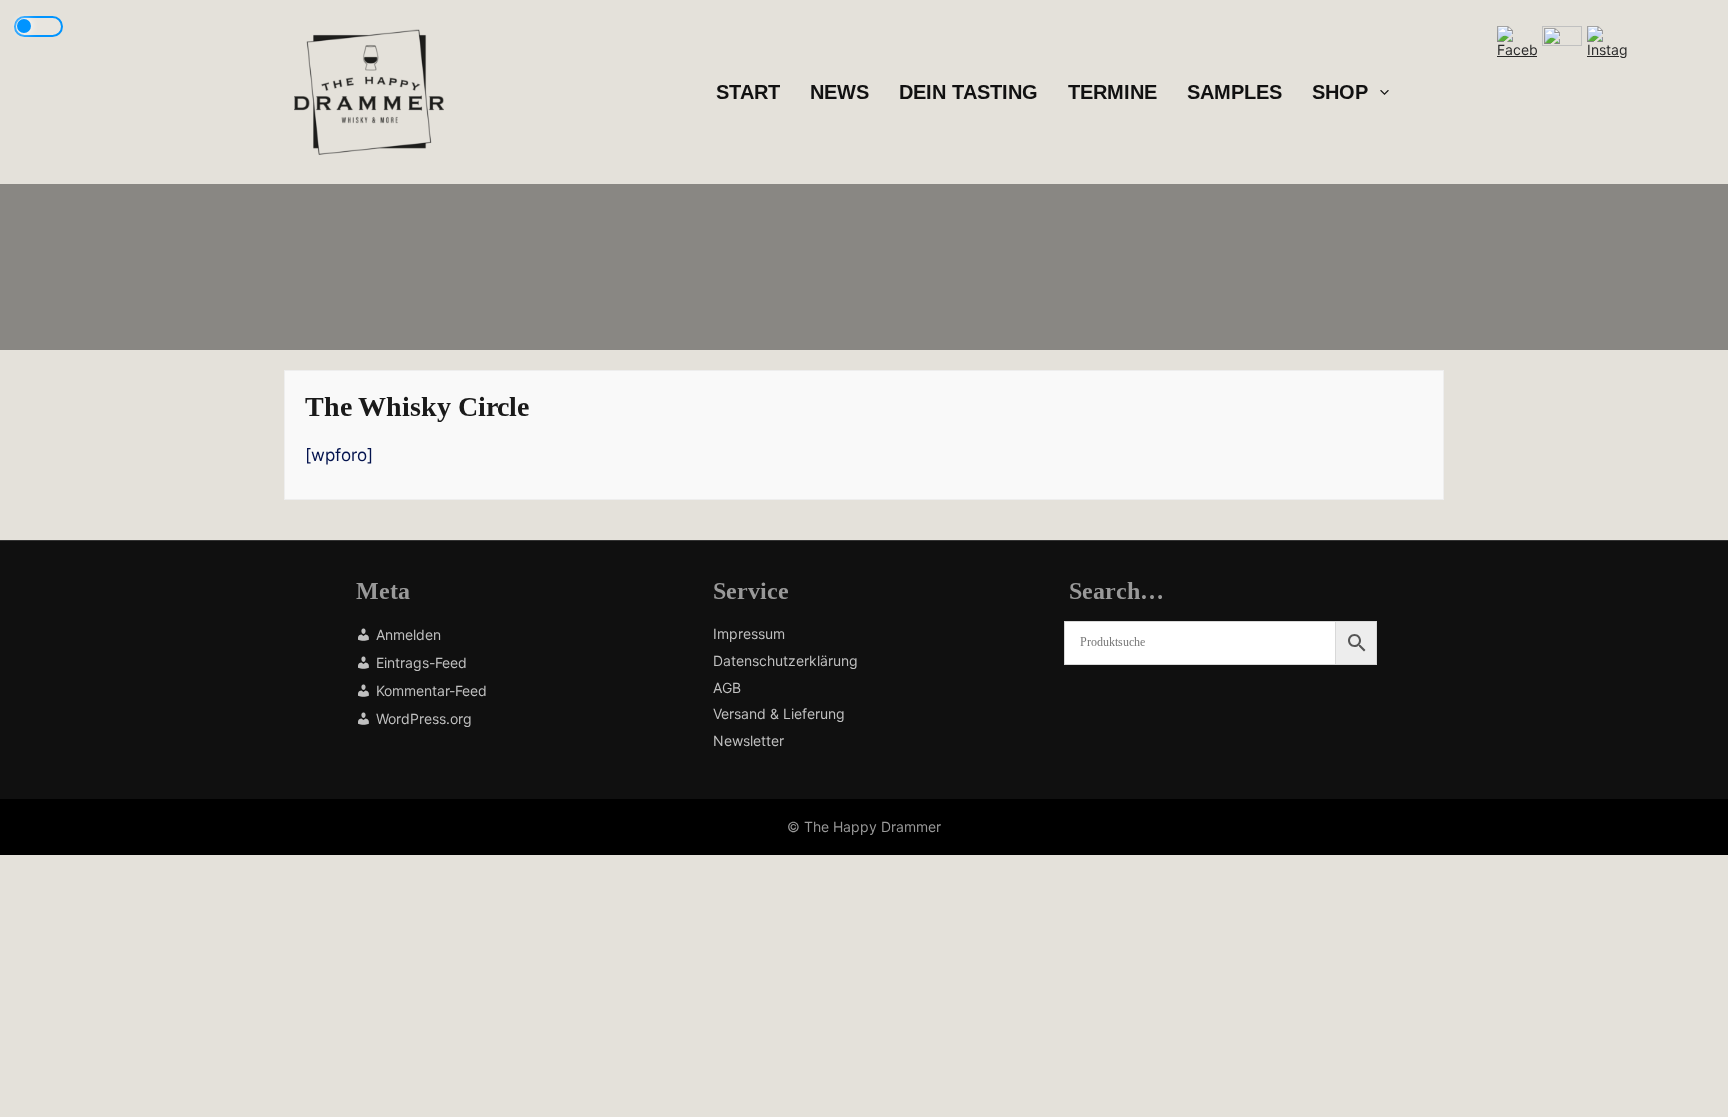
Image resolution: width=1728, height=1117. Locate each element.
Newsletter (748, 741)
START (748, 92)
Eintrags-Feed (421, 662)
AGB (727, 688)
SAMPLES (1234, 92)
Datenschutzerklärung (785, 661)
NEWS (839, 92)
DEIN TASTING (968, 92)
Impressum (749, 634)
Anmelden (408, 634)
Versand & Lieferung (779, 714)
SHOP (1340, 92)
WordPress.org (424, 718)
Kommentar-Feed (431, 690)
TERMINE (1112, 92)
